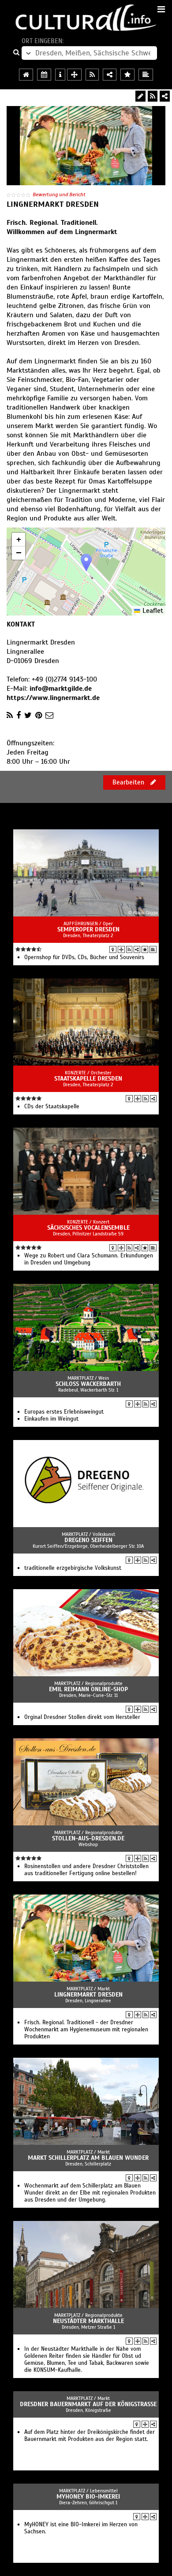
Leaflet (152, 611)
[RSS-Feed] (153, 96)
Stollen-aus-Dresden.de (88, 1838)
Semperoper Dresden (88, 929)
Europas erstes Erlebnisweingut (64, 1412)
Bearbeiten (129, 782)
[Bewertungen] (145, 949)
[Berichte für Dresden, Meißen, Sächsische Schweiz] (146, 75)
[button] (86, 562)
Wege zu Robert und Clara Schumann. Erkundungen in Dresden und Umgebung (89, 1259)
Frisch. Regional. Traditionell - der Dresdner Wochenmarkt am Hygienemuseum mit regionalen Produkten (86, 2030)
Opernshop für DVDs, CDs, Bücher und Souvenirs (84, 957)
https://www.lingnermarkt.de (53, 698)
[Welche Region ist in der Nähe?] (74, 75)
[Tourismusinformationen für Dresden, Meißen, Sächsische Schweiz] (60, 75)
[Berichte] (153, 949)
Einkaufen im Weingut (51, 1419)
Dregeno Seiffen (88, 1540)
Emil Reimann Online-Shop (88, 1689)
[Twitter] (28, 715)
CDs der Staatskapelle (52, 1107)
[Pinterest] (39, 715)
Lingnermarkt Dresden (88, 1995)
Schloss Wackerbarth (88, 1384)
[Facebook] (19, 715)
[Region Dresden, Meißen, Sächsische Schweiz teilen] (110, 75)
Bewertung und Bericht (59, 194)
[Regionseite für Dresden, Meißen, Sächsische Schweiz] (26, 75)
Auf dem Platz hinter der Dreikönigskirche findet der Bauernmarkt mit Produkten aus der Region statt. (90, 2436)
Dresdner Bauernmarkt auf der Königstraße (88, 2404)
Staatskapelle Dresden (88, 1079)
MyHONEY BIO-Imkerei (88, 2497)
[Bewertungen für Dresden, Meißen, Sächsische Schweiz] (127, 75)
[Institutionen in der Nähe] (121, 949)
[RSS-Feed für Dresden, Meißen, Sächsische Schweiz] (92, 75)
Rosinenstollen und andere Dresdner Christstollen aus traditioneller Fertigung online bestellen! (86, 1870)
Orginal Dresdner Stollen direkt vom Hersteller (82, 1717)
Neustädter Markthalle (88, 2321)
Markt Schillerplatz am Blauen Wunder (88, 2158)
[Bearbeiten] (140, 96)
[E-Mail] (49, 715)
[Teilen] (165, 96)
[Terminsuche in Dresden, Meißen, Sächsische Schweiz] (44, 75)
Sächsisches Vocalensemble (88, 1228)
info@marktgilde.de (61, 689)
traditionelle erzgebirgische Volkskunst (73, 1568)
